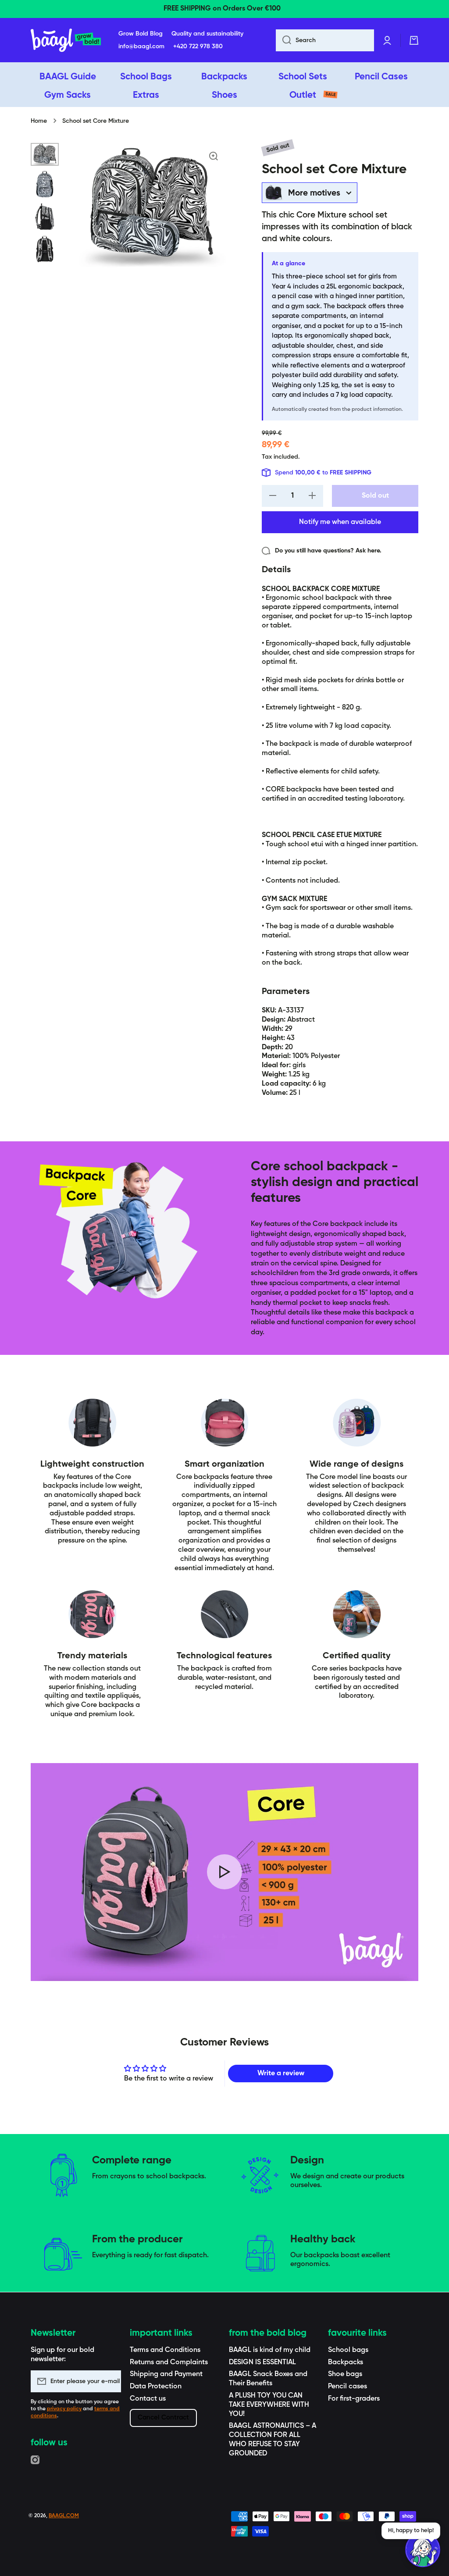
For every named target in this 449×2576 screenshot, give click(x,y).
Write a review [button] (281, 2074)
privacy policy (64, 2409)
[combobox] (325, 40)
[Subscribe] (110, 2381)
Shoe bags (345, 2374)
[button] (414, 40)
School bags (348, 2350)
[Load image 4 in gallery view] (45, 249)
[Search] (283, 40)
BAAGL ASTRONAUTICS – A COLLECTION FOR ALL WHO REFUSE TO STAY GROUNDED (273, 2440)
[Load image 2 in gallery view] (45, 184)
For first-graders (354, 2399)
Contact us (148, 2399)
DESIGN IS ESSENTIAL (262, 2362)
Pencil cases (347, 2387)
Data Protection (156, 2387)
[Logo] (66, 40)
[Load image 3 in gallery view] (45, 217)
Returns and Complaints (169, 2362)
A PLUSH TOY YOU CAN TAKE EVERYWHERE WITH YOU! (269, 2405)
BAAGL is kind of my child (270, 2350)
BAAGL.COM (64, 2516)
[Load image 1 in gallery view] (45, 155)
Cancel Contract (163, 2417)
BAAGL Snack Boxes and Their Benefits (268, 2379)
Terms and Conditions (165, 2350)
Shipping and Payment (166, 2374)
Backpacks (346, 2362)
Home (39, 121)
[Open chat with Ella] (423, 2550)
